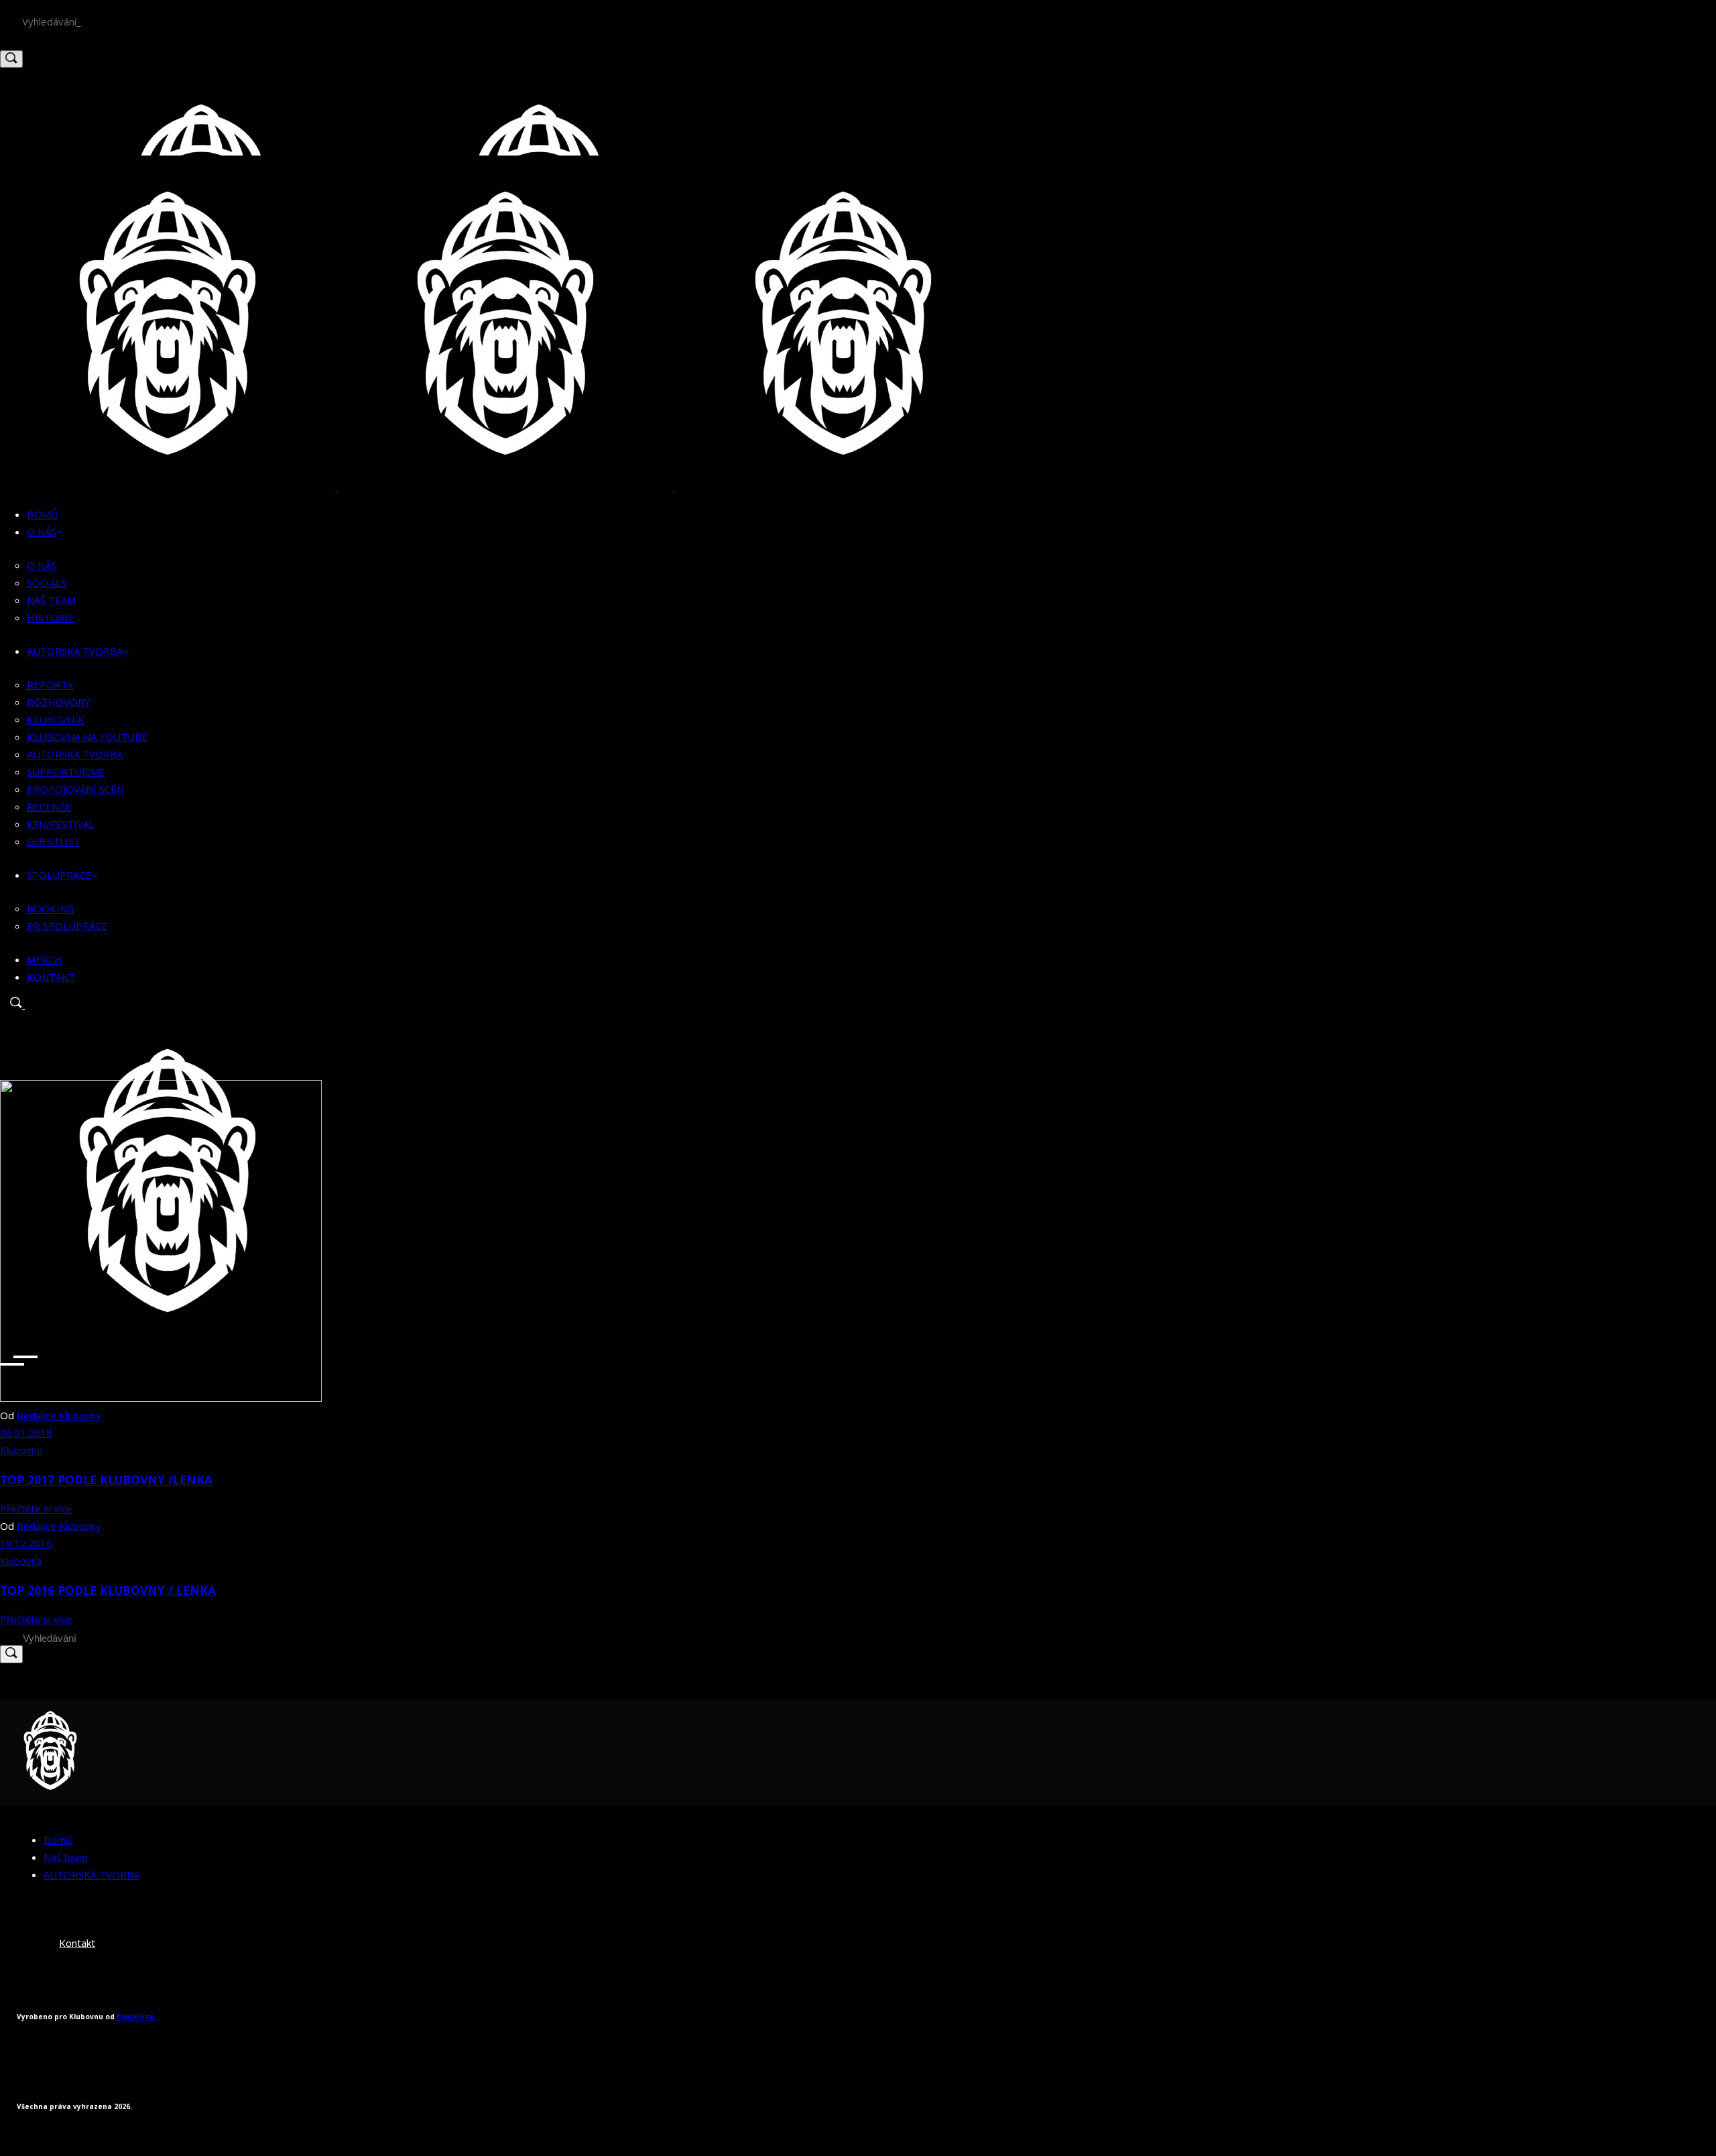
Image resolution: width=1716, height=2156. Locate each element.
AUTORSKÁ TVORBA (91, 1874)
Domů (58, 1840)
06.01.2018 (26, 1433)
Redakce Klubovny (59, 1415)
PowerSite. (136, 2017)
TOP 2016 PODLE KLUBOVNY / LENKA (108, 1590)
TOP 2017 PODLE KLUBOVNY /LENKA (106, 1480)
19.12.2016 (26, 1543)
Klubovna (21, 1450)
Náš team (66, 1857)
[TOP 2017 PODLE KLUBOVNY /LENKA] (161, 1398)
